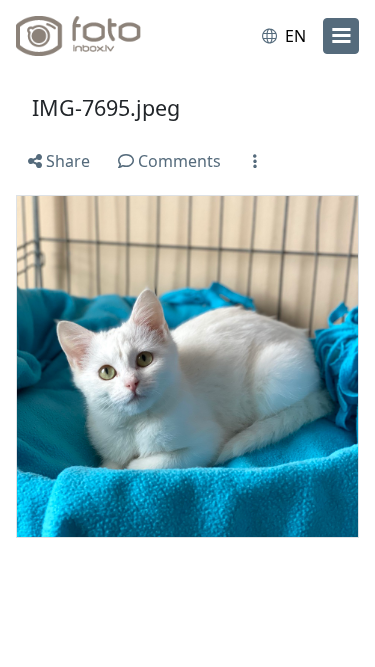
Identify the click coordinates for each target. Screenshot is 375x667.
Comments (177, 161)
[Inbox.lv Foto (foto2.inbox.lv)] (98, 36)
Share (66, 161)
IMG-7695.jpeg (106, 107)
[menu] (341, 36)
